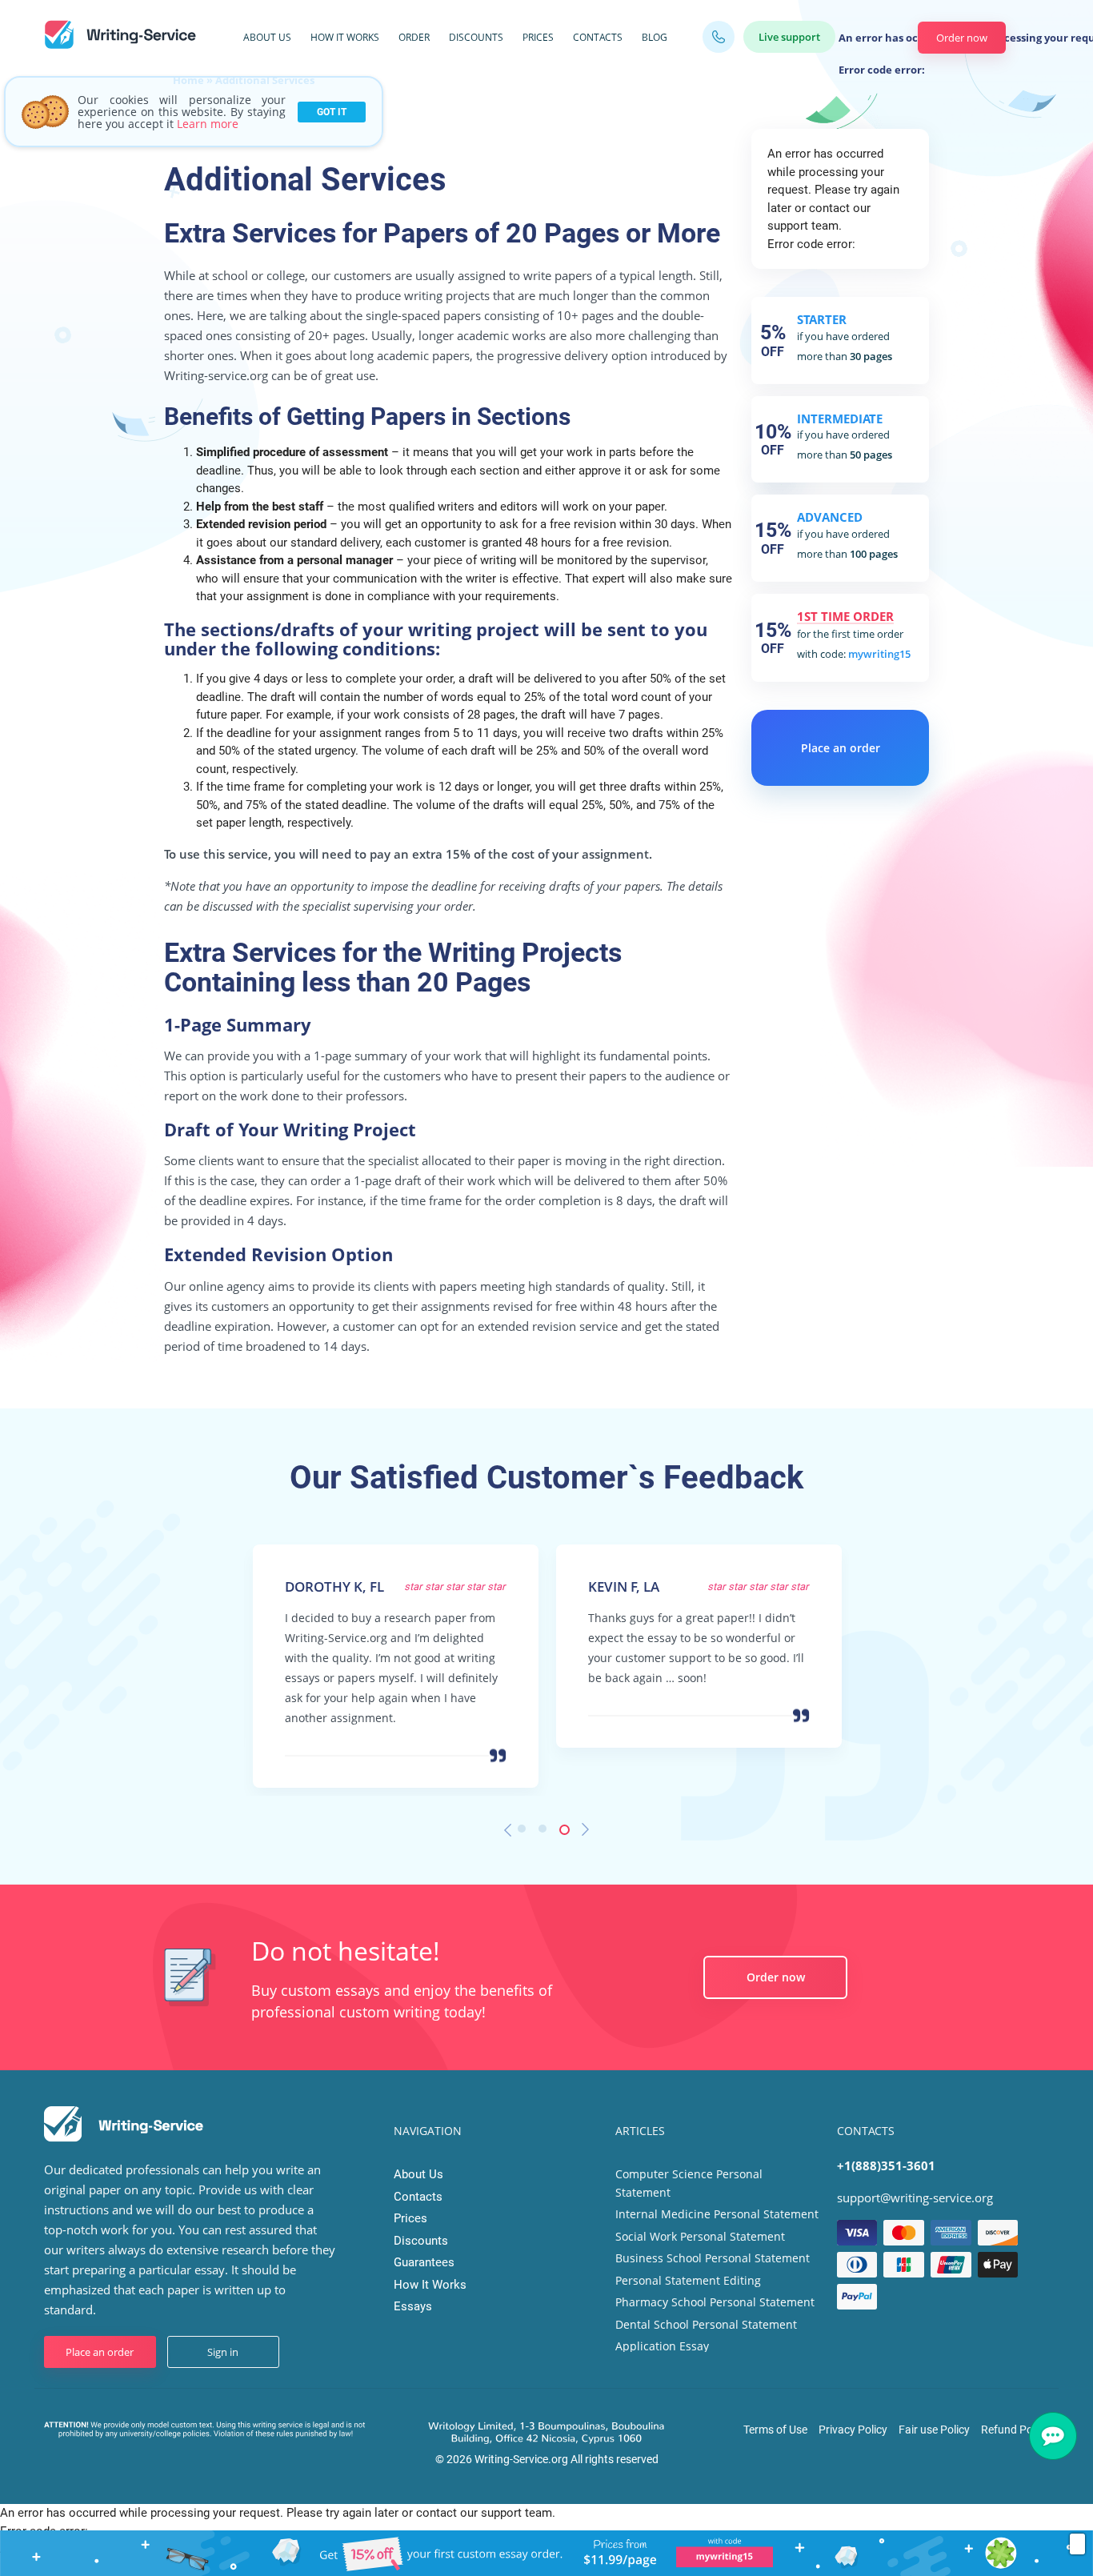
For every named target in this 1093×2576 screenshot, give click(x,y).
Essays (413, 2306)
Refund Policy (1015, 2430)
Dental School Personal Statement (706, 2324)
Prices (538, 37)
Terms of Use (775, 2430)
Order (414, 37)
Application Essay (662, 2346)
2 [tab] (546, 1833)
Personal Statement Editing (688, 2280)
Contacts (598, 37)
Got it (332, 112)
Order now (962, 38)
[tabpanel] (396, 1655)
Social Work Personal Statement (700, 2236)
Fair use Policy (934, 2430)
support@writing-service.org (915, 2197)
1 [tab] (526, 1833)
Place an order (841, 748)
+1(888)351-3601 (886, 2165)
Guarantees (424, 2262)
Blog (655, 37)
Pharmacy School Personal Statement (715, 2302)
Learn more (208, 124)
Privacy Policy (853, 2430)
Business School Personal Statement (713, 2258)
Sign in (223, 2352)
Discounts (476, 37)
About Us (267, 37)
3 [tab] (567, 1833)
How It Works (345, 37)
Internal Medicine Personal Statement (717, 2214)
